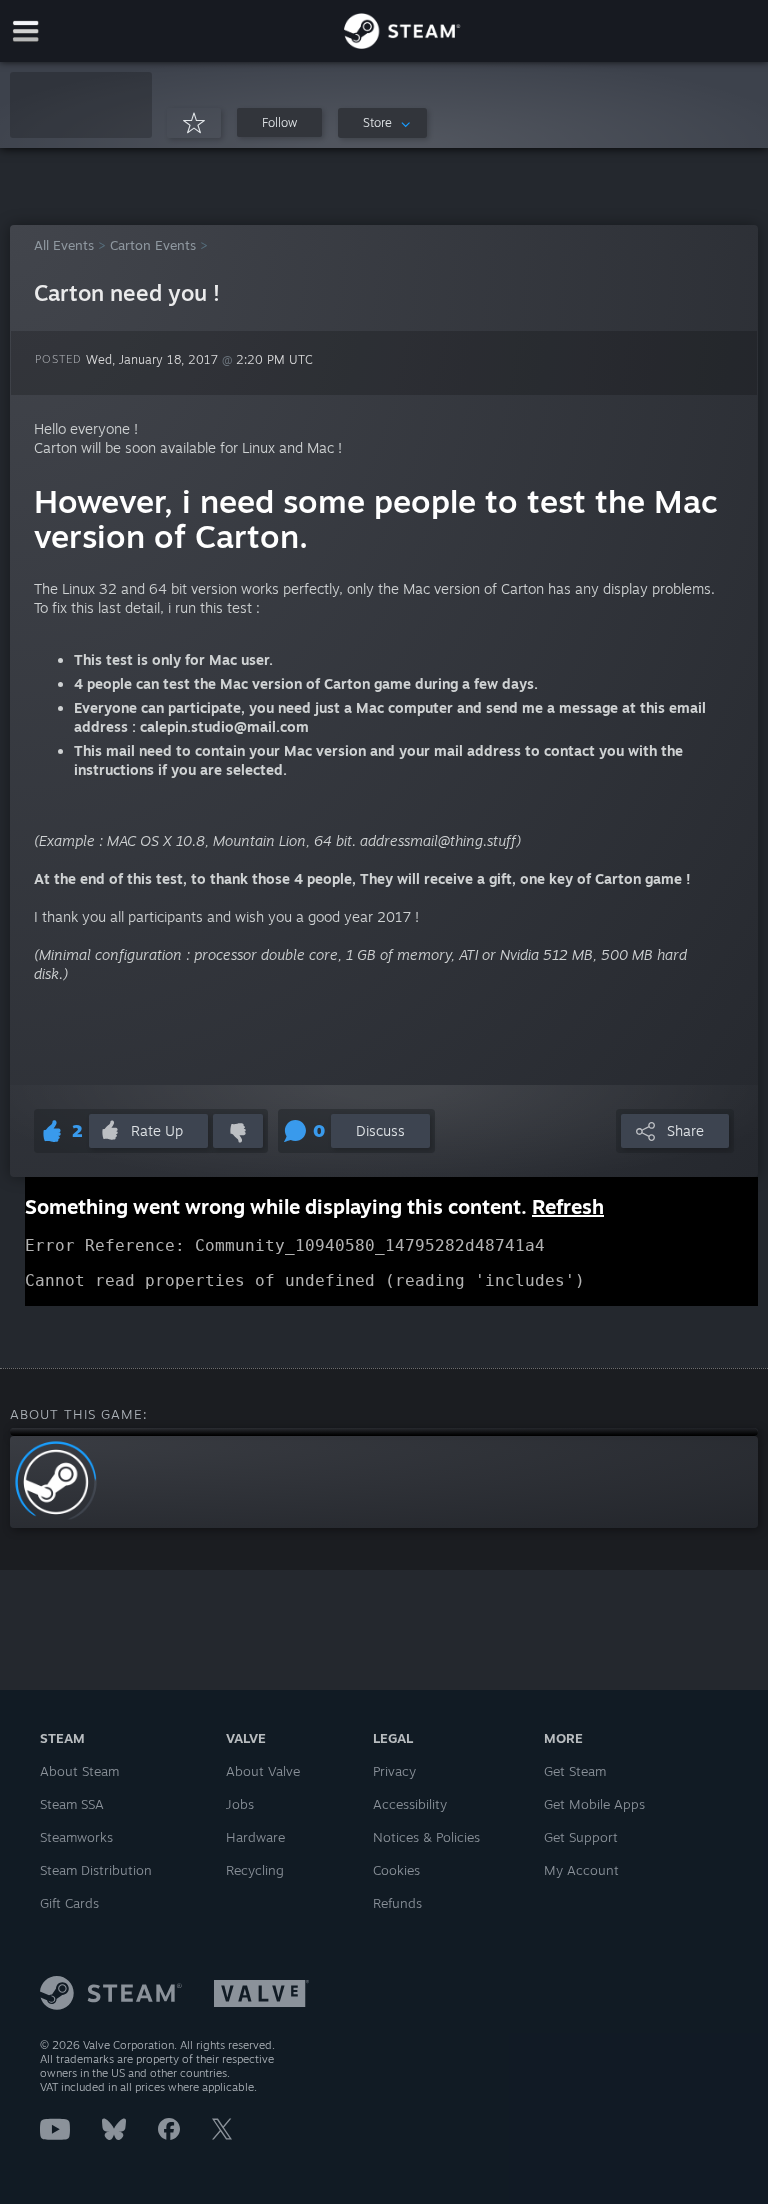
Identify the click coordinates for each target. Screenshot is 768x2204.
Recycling (255, 1870)
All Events (64, 245)
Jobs (240, 1804)
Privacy (394, 1771)
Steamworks (76, 1837)
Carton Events (153, 245)
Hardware (255, 1837)
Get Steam (575, 1771)
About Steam (79, 1771)
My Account (581, 1870)
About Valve (263, 1771)
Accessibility (410, 1804)
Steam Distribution (96, 1870)
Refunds (397, 1903)
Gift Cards (69, 1903)
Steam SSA (72, 1804)
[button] (81, 105)
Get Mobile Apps (594, 1804)
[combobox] (382, 123)
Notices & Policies (426, 1837)
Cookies (396, 1870)
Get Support (581, 1837)
